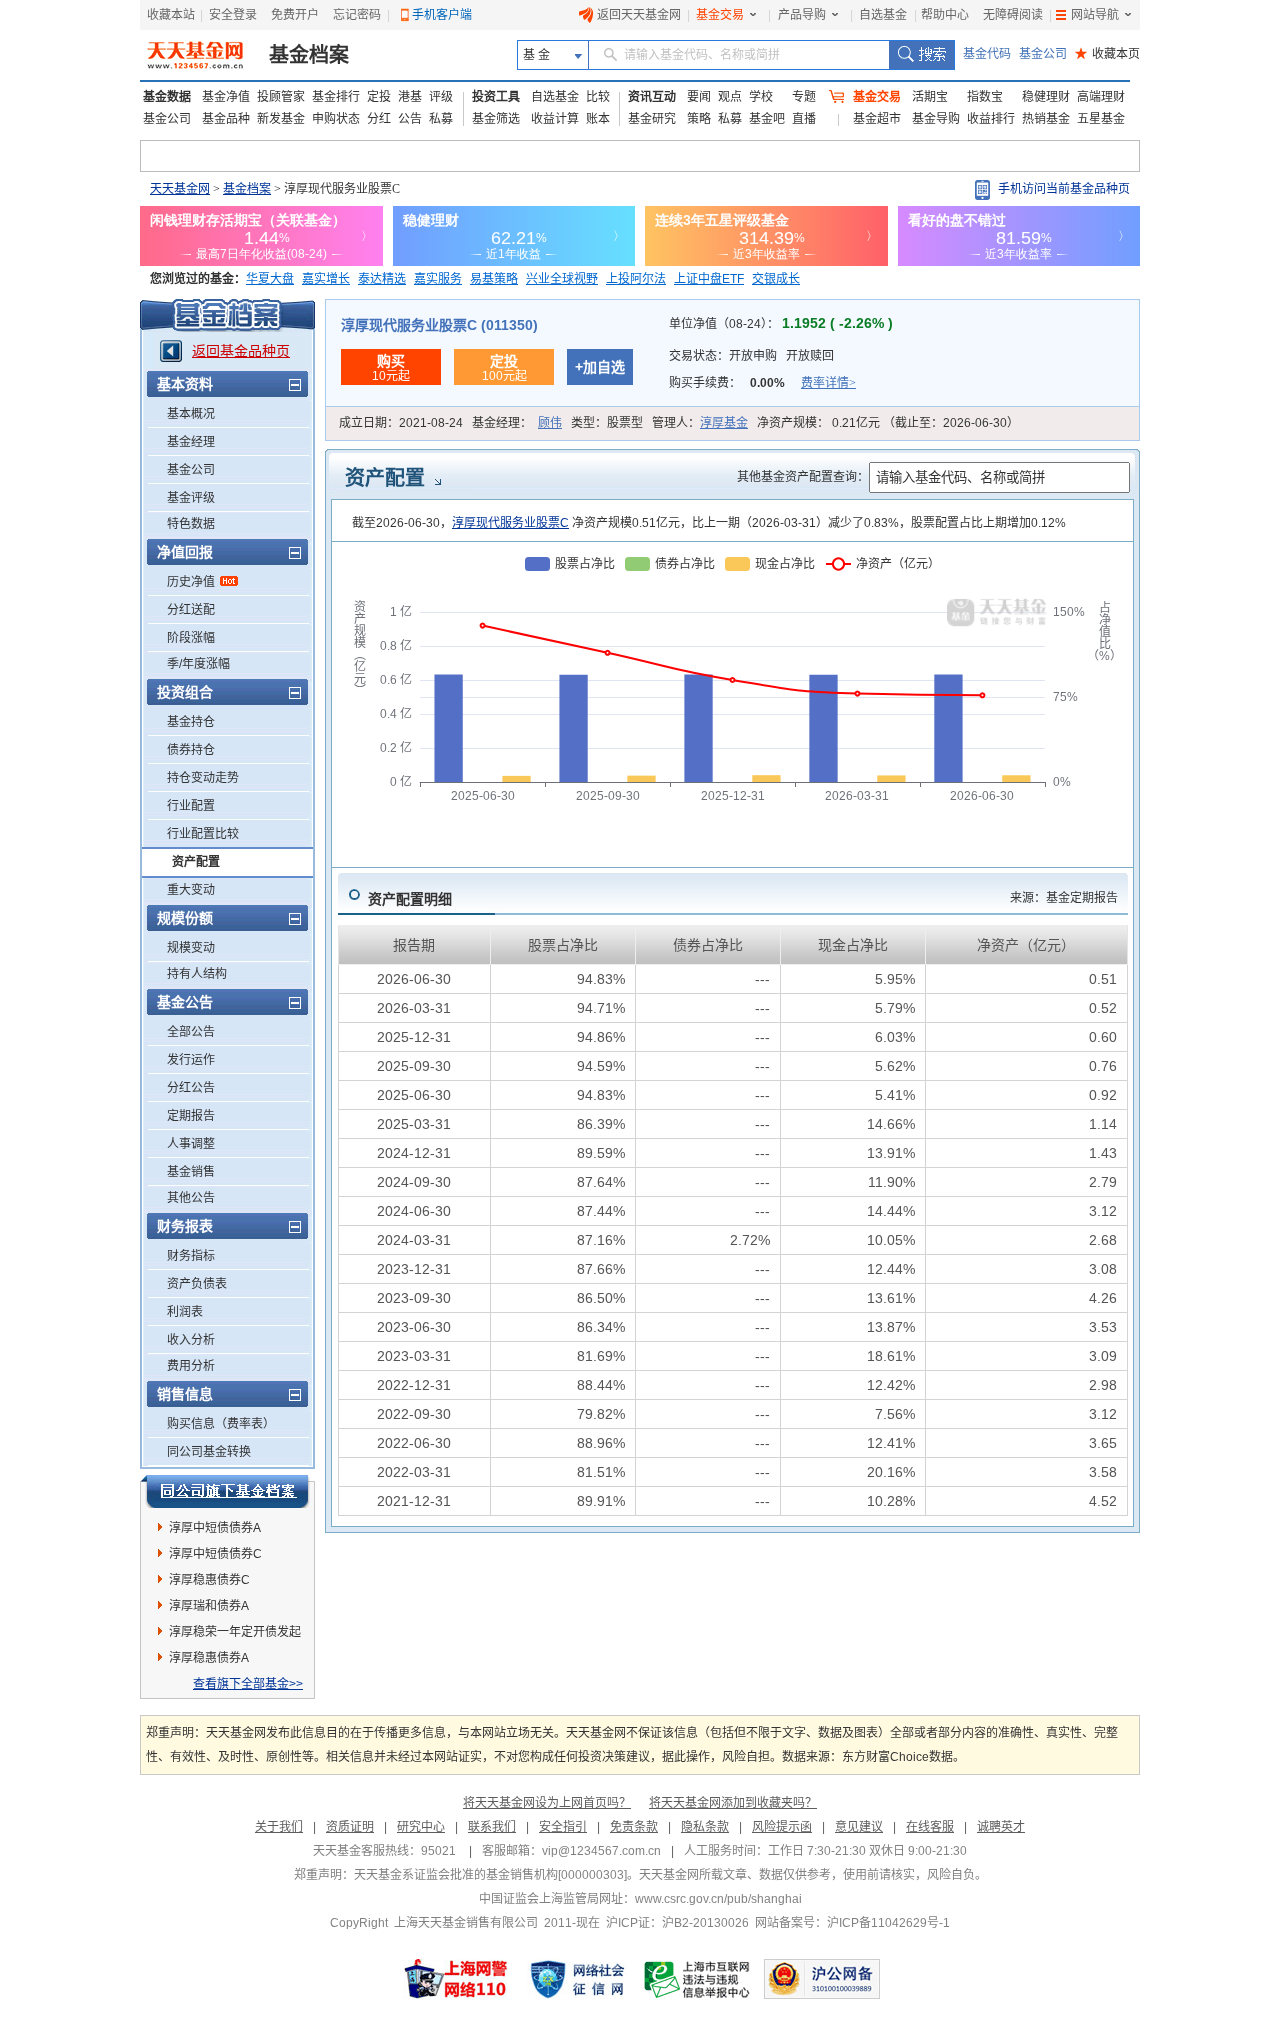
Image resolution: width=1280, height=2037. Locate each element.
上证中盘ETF (709, 279)
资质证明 (350, 1827)
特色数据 (191, 524)
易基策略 (494, 279)
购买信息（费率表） (221, 1424)
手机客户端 (442, 15)
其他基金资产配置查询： (803, 477)
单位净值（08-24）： (781, 324)
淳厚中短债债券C (215, 1554)
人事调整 (191, 1144)
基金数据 (167, 97)
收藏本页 (1107, 54)
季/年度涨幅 (198, 664)
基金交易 (720, 15)
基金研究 (652, 119)
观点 (730, 97)
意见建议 (859, 1827)
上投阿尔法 (636, 279)
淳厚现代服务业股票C (510, 523)
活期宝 (930, 97)
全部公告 (191, 1032)
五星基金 (1101, 119)
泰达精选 (382, 279)
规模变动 (191, 948)
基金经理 (191, 442)
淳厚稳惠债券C (209, 1580)
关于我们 (279, 1827)
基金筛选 (496, 119)
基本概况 (191, 414)
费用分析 (191, 1366)
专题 (804, 97)
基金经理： (517, 423)
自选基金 (883, 15)
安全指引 (563, 1827)
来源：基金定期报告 (1064, 898)
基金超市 (877, 119)
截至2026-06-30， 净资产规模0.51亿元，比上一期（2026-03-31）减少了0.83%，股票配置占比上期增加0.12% (709, 523)
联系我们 (492, 1827)
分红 (379, 119)
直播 (804, 119)
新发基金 (281, 119)
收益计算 (555, 119)
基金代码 (987, 54)
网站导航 (1095, 15)
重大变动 (191, 890)
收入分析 (191, 1340)
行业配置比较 (203, 834)
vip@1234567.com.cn (601, 1851)
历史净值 (191, 582)
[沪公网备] (822, 1979)
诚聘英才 (1001, 1827)
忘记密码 (357, 15)
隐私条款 (705, 1827)
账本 (598, 119)
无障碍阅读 (1013, 15)
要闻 (699, 97)
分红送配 (191, 610)
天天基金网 (180, 189)
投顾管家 (281, 97)
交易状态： (751, 356)
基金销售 (191, 1172)
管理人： (700, 423)
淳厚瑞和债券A (209, 1606)
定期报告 (191, 1116)
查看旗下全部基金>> (248, 1684)
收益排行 (991, 119)
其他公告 (191, 1198)
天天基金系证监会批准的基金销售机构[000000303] (490, 1875)
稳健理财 (1046, 97)
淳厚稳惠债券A (209, 1658)
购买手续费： (762, 383)
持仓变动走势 (203, 778)
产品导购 (802, 15)
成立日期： (401, 423)
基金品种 (226, 119)
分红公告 (191, 1088)
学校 (761, 97)
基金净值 (226, 97)
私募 (441, 119)
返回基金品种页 (241, 351)
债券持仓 (191, 750)
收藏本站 (171, 15)
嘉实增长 (326, 279)
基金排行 (336, 97)
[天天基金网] (197, 55)
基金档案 (309, 55)
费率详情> (828, 383)
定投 (379, 97)
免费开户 (295, 15)
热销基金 (1046, 119)
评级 (441, 97)
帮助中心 (945, 15)
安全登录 (233, 15)
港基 (410, 97)
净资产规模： (888, 423)
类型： (607, 423)
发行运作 (191, 1060)
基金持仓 (191, 722)
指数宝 (985, 97)
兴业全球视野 (562, 279)
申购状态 (336, 119)
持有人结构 (197, 974)
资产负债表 (197, 1284)
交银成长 (776, 279)
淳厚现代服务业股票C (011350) (439, 325)
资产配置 (196, 862)
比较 (598, 97)
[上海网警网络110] (456, 1979)
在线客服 (930, 1827)
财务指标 (191, 1256)
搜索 (921, 55)
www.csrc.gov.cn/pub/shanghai (718, 1899)
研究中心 (421, 1827)
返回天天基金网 (639, 15)
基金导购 (936, 119)
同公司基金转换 (209, 1452)
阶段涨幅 (191, 638)
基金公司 (1043, 54)
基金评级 (191, 498)
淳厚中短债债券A (215, 1528)
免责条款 (634, 1827)
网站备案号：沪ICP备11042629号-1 (852, 1923)
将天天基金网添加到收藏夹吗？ (733, 1803)
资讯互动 (652, 97)
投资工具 (496, 97)
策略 (699, 119)
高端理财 (1101, 97)
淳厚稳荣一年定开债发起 (235, 1632)
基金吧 (767, 119)
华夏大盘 (270, 279)
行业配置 (191, 806)
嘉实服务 (438, 279)
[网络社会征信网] (577, 1979)
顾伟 (550, 423)
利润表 (185, 1312)
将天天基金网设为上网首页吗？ (547, 1803)
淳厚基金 (724, 423)
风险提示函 (782, 1827)
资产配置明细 (410, 899)
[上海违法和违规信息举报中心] (698, 1979)
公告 (410, 119)
